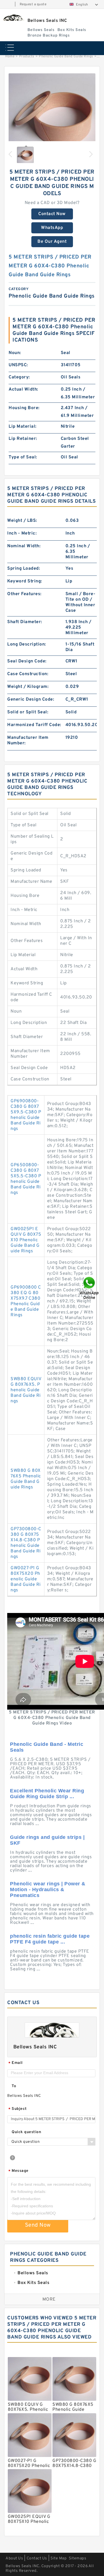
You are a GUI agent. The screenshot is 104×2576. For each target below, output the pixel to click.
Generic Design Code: (31, 700)
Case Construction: (28, 674)
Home (10, 56)
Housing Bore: (24, 408)
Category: (19, 377)
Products (27, 56)
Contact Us (37, 2558)
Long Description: (27, 644)
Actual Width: (23, 389)
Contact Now (52, 214)
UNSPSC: (18, 365)
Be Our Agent (52, 242)
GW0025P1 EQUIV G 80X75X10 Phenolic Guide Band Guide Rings (26, 1240)
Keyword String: (25, 581)
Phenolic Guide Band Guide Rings (66, 56)
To (14, 2086)
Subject (18, 2109)
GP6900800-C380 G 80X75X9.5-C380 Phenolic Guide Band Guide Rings (26, 1115)
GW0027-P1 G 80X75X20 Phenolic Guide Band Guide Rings (26, 1579)
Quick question (26, 2132)
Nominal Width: (24, 546)
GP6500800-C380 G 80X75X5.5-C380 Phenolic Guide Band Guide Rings (26, 1179)
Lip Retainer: (23, 439)
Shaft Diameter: (25, 622)
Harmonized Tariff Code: (34, 725)
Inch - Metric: (22, 533)
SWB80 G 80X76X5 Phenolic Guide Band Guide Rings (26, 1479)
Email (16, 2063)
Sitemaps (78, 2558)
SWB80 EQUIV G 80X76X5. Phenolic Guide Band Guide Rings (26, 1390)
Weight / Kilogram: (28, 687)
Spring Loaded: (24, 569)
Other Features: (24, 594)
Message (18, 2171)
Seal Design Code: (27, 661)
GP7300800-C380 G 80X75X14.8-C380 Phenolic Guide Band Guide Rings (26, 1543)
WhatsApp (52, 228)
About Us (14, 2558)
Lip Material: (23, 427)
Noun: (15, 353)
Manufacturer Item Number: (28, 740)
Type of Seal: (23, 457)
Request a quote (33, 4)
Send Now (38, 2225)
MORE (49, 2299)
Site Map (59, 2558)
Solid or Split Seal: (28, 712)
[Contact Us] (90, 1288)
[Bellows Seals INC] (13, 18)
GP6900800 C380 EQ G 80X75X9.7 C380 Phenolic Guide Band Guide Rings (26, 1301)
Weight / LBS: (22, 521)
